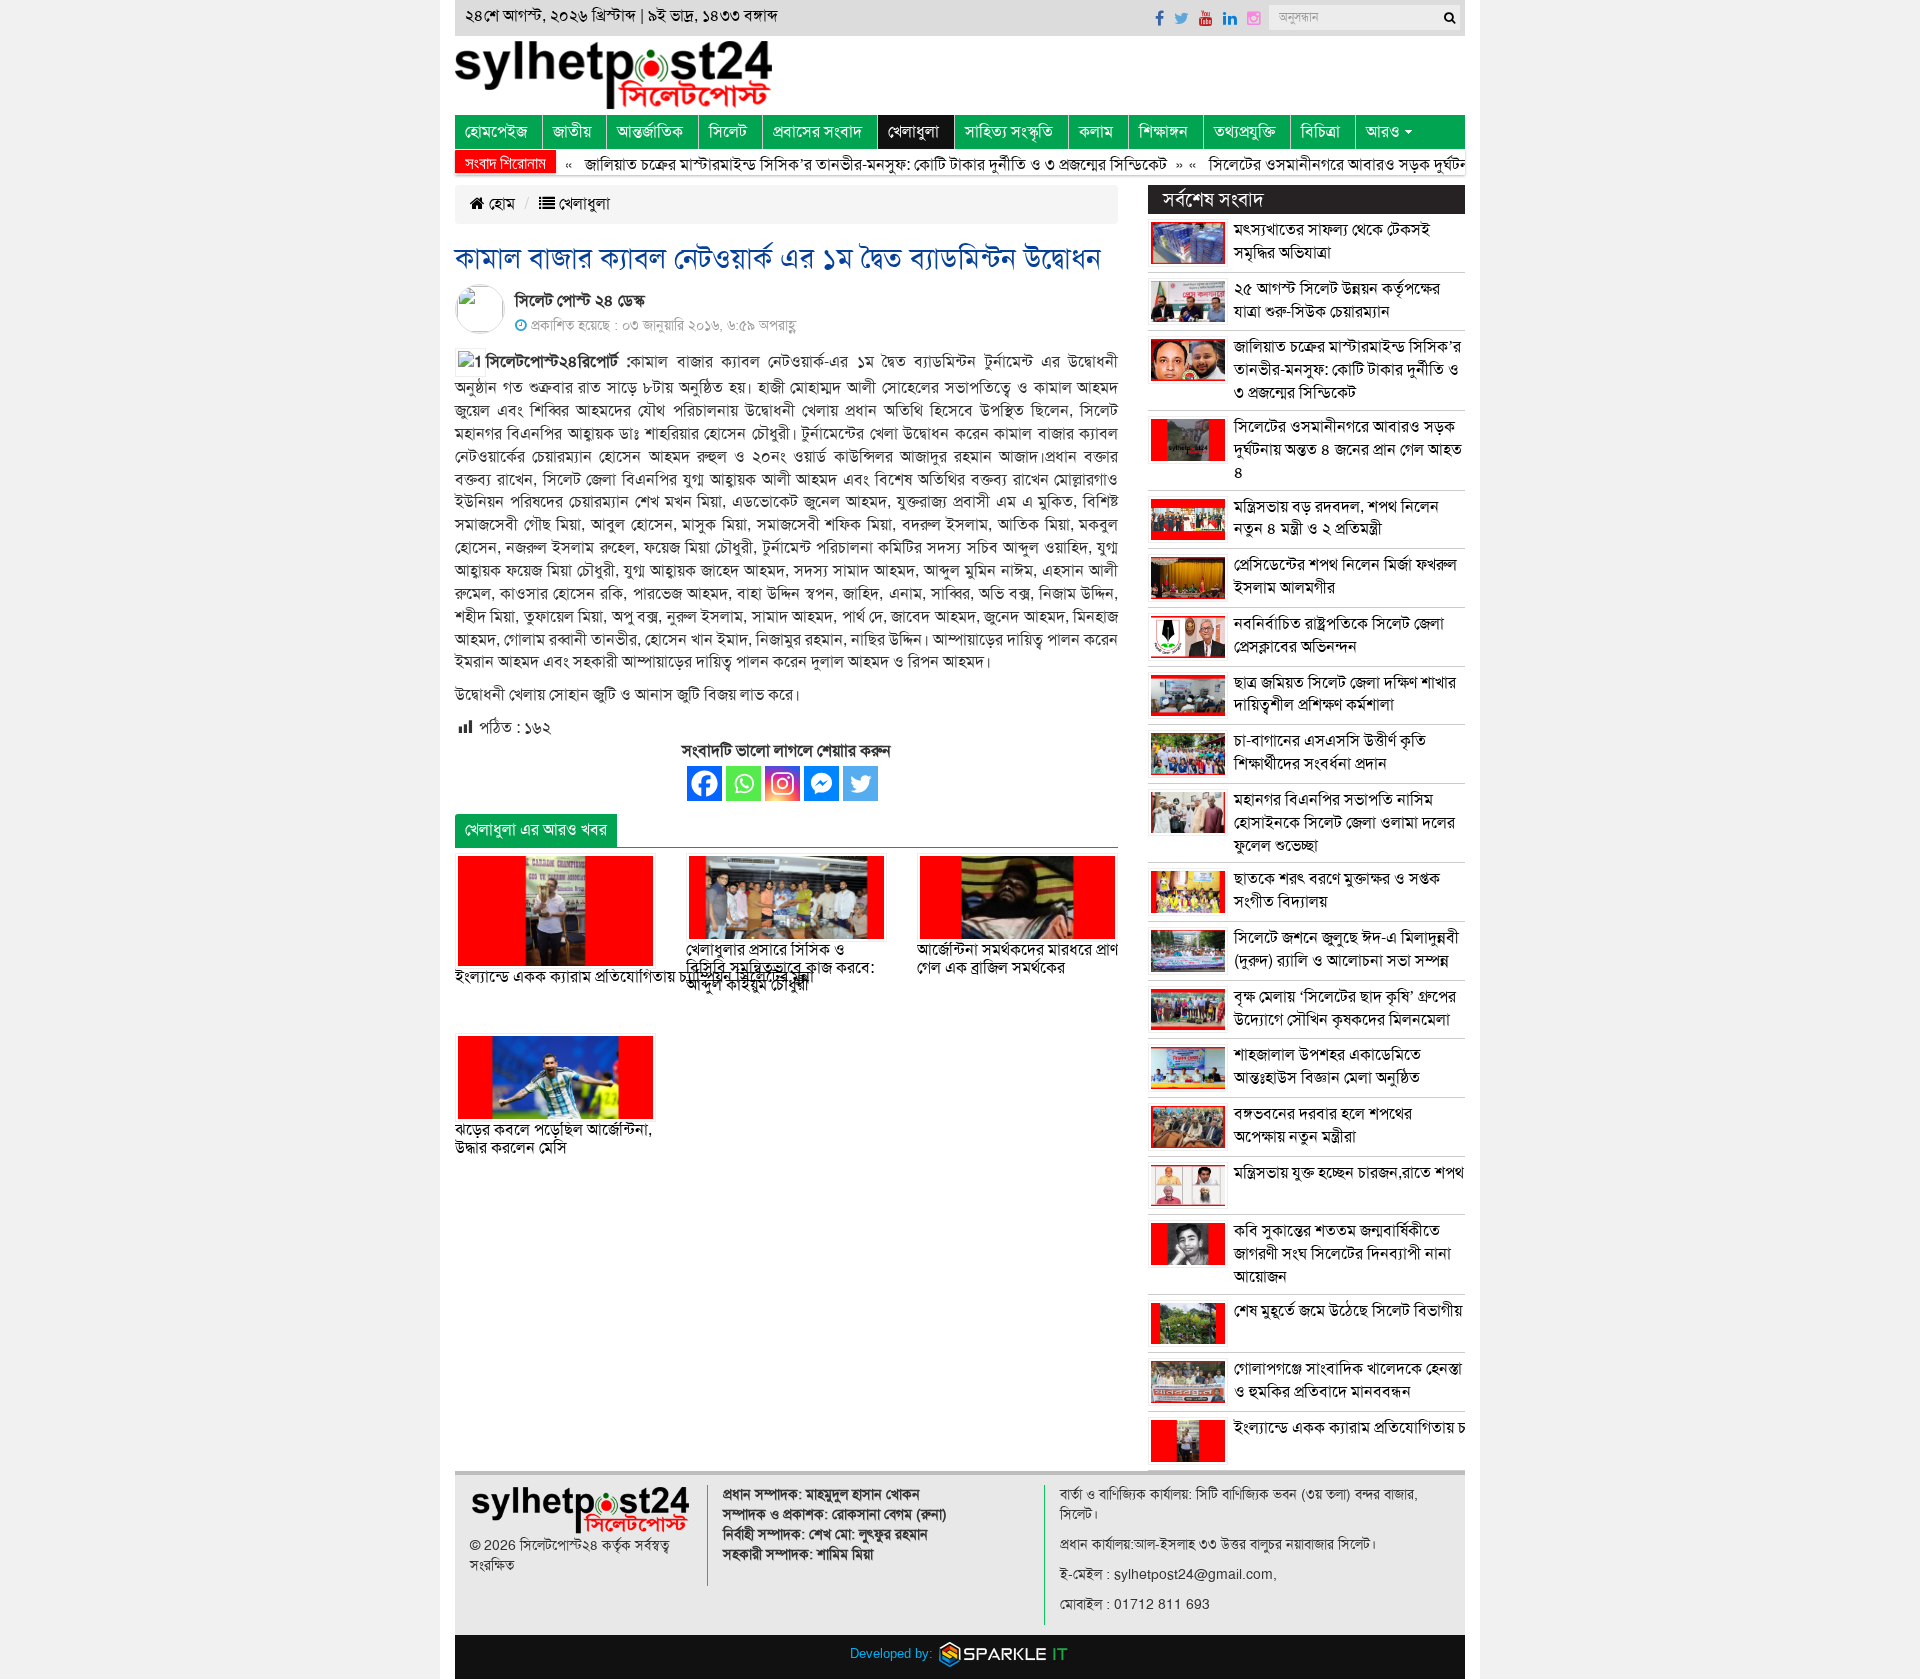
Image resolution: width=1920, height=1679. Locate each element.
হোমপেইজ (496, 132)
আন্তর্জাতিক (650, 132)
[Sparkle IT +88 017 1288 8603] (1004, 1653)
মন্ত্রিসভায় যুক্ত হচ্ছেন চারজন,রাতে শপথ (1349, 1173)
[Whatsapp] (743, 783)
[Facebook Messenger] (821, 783)
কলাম (1096, 132)
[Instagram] (782, 783)
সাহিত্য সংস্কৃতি (1009, 132)
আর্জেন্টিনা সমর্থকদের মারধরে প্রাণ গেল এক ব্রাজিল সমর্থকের (1017, 959)
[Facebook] (704, 783)
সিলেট (728, 132)
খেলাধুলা (913, 132)
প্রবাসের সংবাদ (817, 132)
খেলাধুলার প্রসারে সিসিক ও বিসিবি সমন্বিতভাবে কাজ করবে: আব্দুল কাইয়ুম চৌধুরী (780, 967)
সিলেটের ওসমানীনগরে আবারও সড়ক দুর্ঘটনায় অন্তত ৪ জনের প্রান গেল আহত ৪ (1411, 165)
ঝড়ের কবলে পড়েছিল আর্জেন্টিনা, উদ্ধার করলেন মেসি (553, 1139)
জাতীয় (572, 132)
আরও (1383, 132)
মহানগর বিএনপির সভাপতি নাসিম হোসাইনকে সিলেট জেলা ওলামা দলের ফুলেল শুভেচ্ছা (1344, 823)
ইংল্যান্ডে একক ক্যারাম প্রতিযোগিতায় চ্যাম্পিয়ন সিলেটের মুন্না (634, 977)
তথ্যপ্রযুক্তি (1244, 132)
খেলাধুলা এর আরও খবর (536, 830)
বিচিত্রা (1320, 132)
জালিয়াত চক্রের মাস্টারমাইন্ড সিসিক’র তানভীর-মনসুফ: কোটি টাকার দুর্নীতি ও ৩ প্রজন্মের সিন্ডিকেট (845, 165)
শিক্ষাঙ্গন (1163, 132)
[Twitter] (860, 783)
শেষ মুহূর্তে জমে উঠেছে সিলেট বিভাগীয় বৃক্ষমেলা (1375, 1311)
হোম (500, 204)
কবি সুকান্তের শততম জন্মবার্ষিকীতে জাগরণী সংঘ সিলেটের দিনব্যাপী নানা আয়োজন (1342, 1254)
